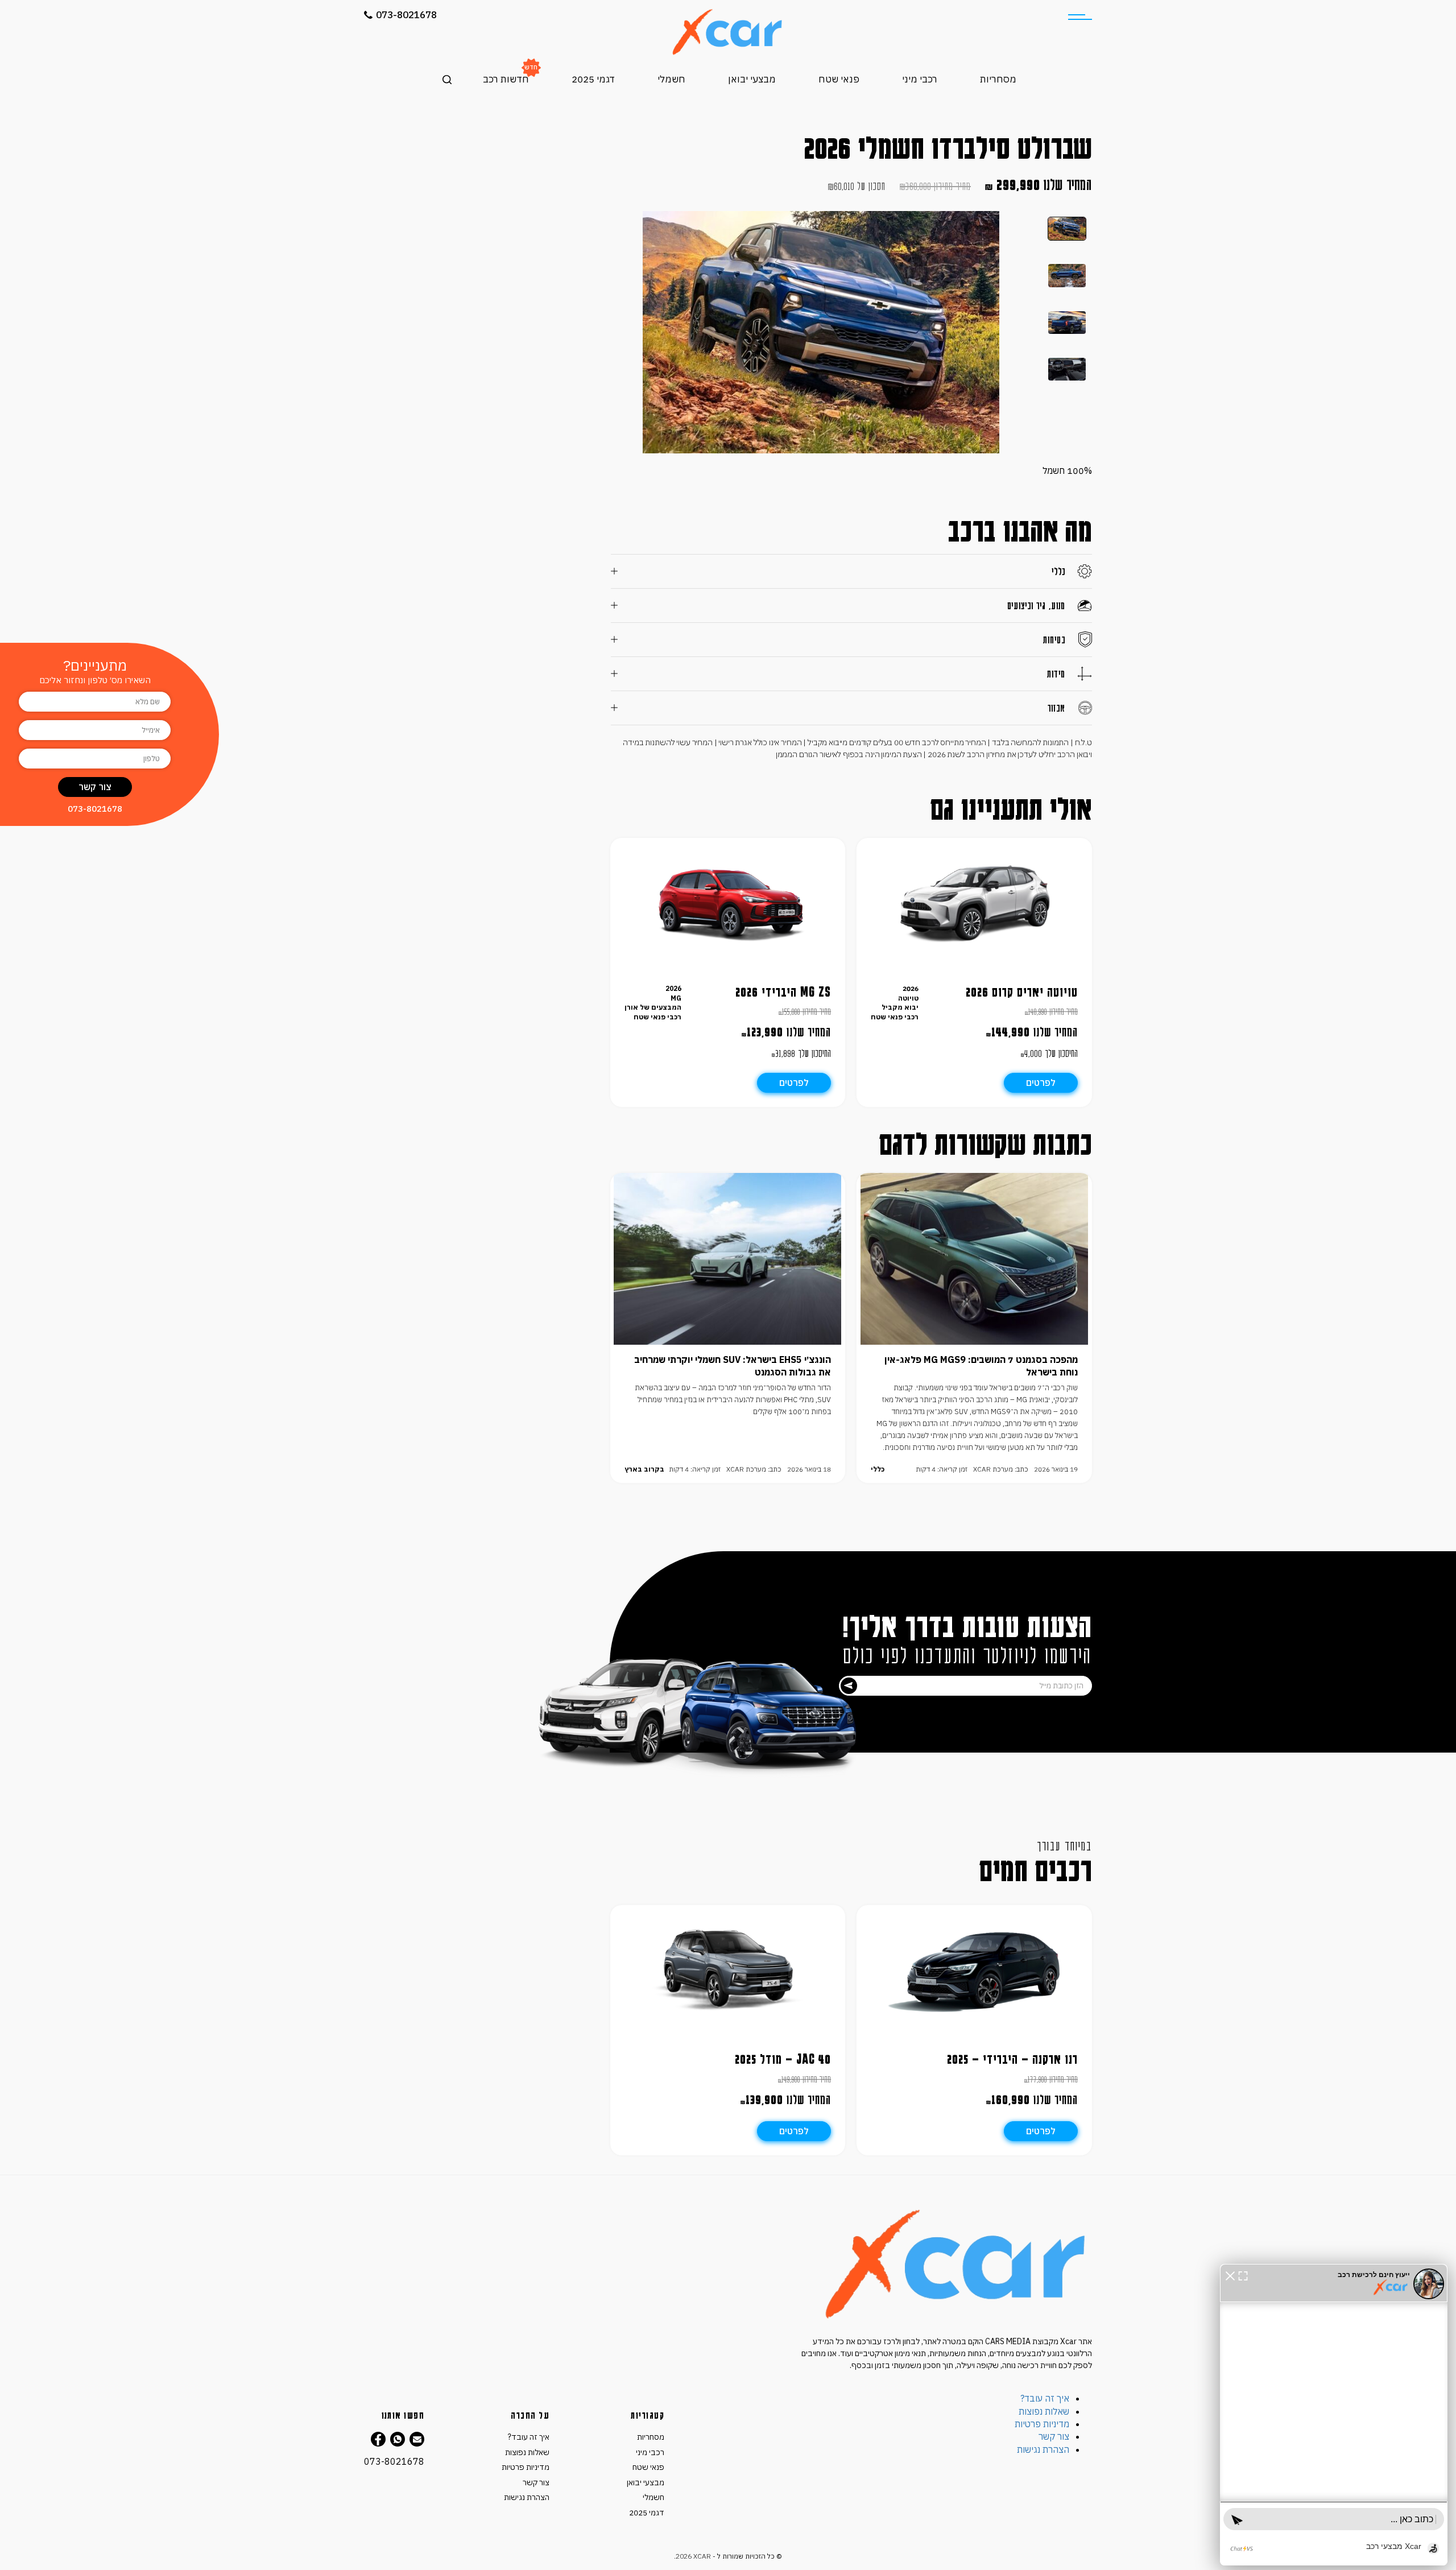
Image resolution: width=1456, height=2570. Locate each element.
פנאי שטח (839, 79)
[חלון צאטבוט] (1334, 2415)
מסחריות (998, 79)
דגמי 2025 (593, 79)
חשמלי (671, 79)
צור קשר (1054, 2436)
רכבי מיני (920, 79)
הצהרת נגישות (1043, 2449)
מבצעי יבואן (752, 79)
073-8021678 (406, 15)
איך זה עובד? (1045, 2398)
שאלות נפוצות (1044, 2411)
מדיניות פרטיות (1042, 2424)
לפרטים (1041, 1082)
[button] (1230, 2275)
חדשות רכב (506, 79)
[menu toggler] (1080, 17)
